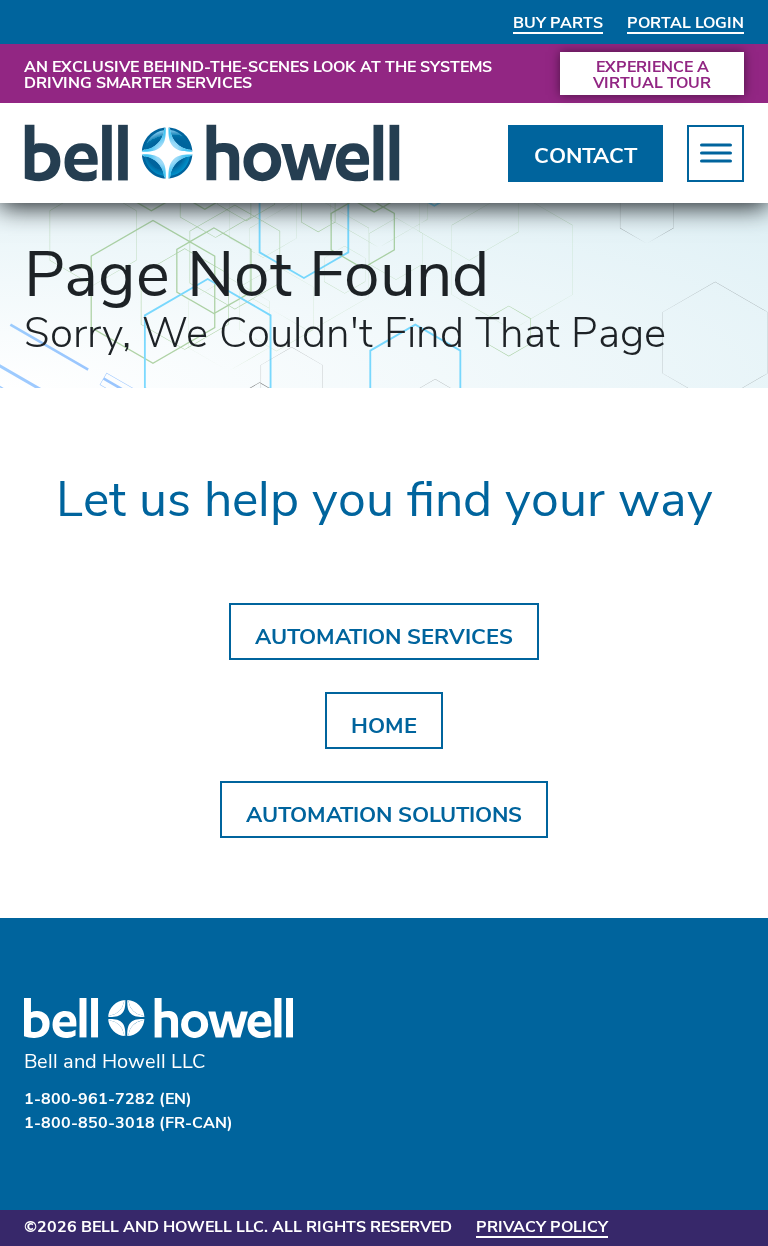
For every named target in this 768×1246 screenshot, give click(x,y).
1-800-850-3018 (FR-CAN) (128, 1121)
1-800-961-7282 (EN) (108, 1097)
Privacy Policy (542, 1225)
